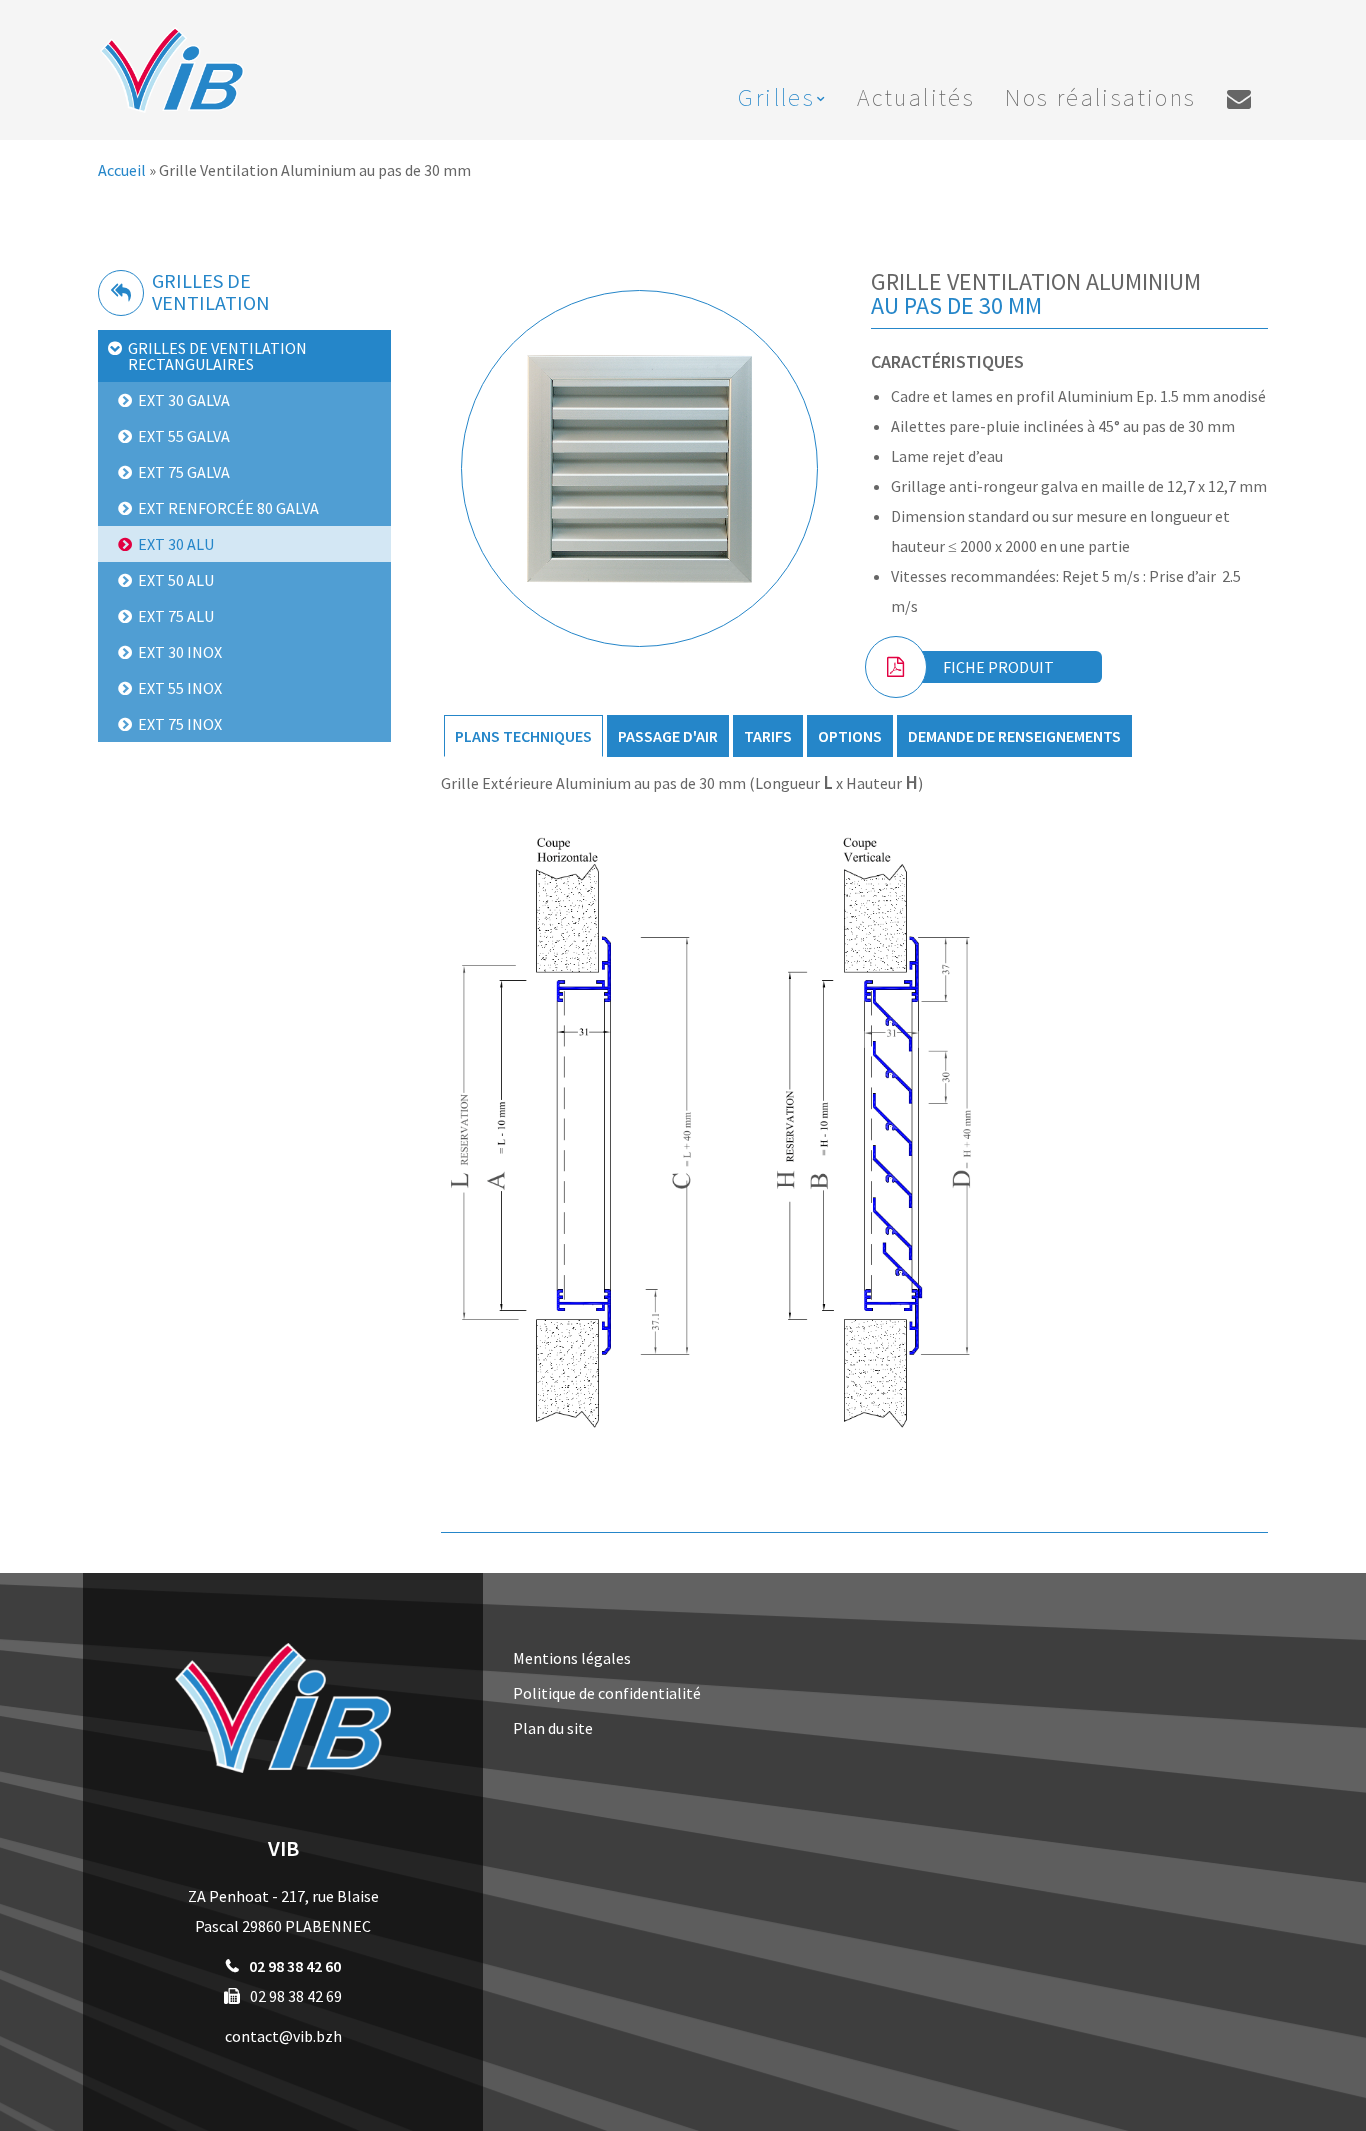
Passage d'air (668, 736)
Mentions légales (572, 1658)
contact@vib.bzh (283, 2036)
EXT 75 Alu (176, 616)
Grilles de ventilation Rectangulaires (217, 356)
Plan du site (553, 1728)
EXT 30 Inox (180, 652)
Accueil (122, 170)
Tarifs (768, 736)
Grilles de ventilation (211, 291)
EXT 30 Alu (176, 544)
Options (850, 736)
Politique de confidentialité (607, 1693)
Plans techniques (523, 736)
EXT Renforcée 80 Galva (228, 508)
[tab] (523, 736)
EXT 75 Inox (180, 724)
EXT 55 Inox (180, 688)
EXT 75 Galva (184, 472)
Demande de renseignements (1014, 736)
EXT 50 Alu (176, 580)
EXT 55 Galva (184, 436)
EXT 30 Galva (184, 400)
